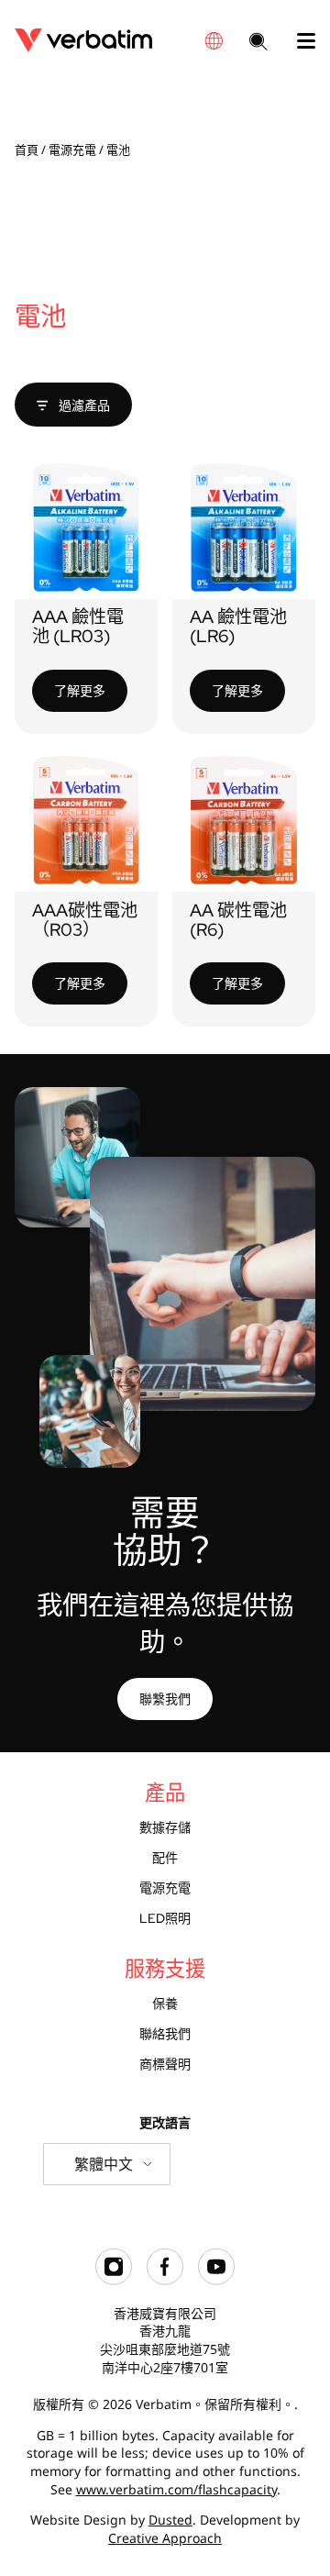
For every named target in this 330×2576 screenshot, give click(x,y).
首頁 (27, 150)
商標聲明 (165, 2064)
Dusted (170, 2520)
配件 (165, 1858)
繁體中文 (104, 2164)
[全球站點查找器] (214, 41)
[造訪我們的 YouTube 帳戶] (216, 2280)
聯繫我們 (165, 1699)
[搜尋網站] (258, 43)
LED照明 (165, 1918)
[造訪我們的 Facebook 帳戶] (165, 2280)
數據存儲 (165, 1827)
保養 (165, 2004)
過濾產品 (82, 405)
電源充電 (72, 150)
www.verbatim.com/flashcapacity (176, 2489)
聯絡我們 (165, 2034)
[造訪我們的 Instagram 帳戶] (114, 2280)
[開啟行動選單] (299, 41)
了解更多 (80, 690)
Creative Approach (165, 2538)
